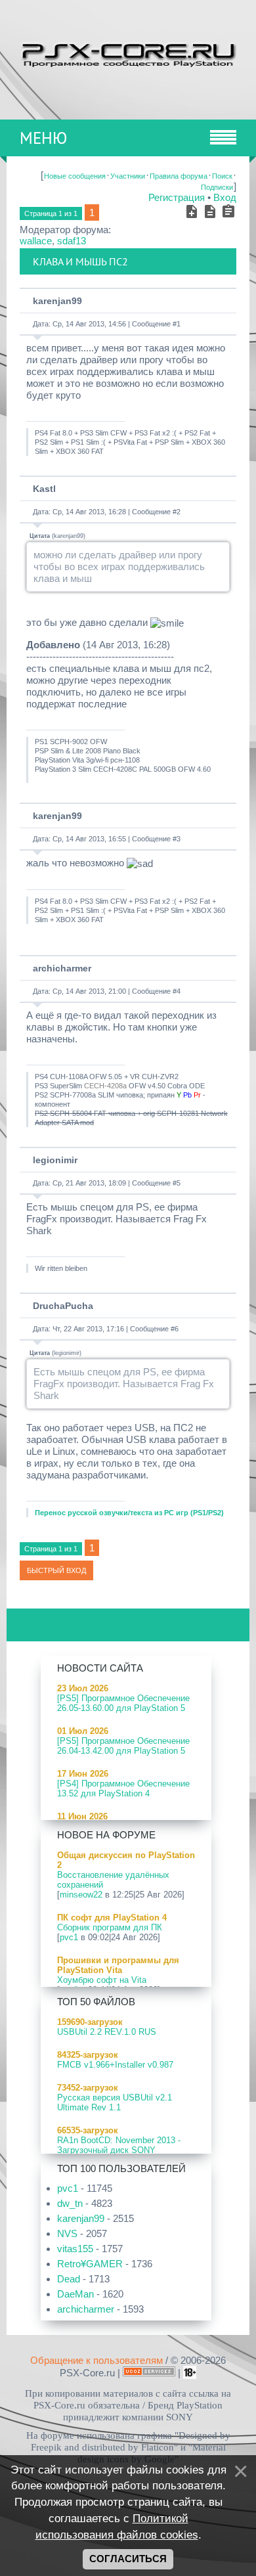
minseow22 (81, 1895)
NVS (67, 2233)
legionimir (55, 1160)
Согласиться (128, 2559)
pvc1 (69, 1937)
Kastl (44, 489)
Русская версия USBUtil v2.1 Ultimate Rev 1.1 (115, 2102)
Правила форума (179, 176)
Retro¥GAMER (90, 2264)
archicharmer (62, 968)
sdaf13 (72, 241)
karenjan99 (57, 301)
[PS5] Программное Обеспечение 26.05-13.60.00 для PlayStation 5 (123, 1703)
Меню (43, 138)
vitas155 (75, 2249)
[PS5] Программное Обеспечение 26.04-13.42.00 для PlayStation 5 (123, 1746)
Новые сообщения (75, 176)
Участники (128, 176)
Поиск (222, 176)
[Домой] (128, 53)
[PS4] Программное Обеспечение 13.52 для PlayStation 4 (123, 1788)
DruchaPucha (63, 1306)
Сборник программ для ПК (110, 1927)
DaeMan (75, 2294)
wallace (36, 241)
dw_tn (70, 2203)
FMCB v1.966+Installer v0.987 (115, 2065)
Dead (69, 2279)
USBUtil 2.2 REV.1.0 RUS (107, 2032)
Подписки (217, 187)
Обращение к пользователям (96, 2360)
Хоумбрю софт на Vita (102, 1980)
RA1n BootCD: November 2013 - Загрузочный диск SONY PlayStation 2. (119, 2150)
